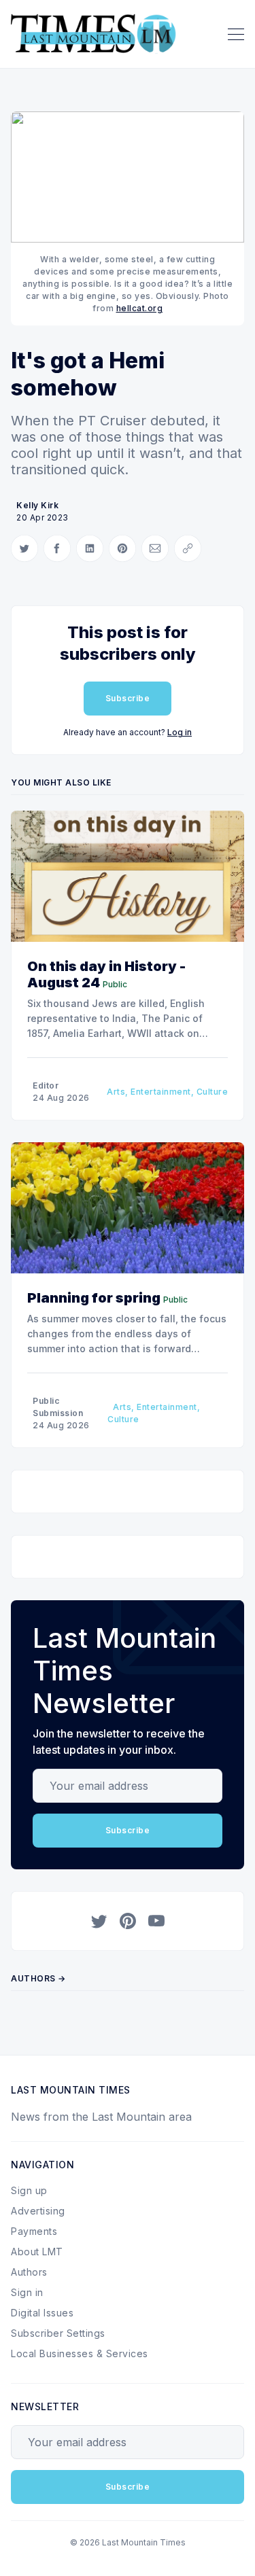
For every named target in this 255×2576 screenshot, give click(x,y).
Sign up (29, 2190)
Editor (46, 1086)
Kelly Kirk (37, 505)
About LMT (37, 2252)
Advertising (38, 2211)
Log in (180, 732)
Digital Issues (42, 2313)
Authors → (38, 1978)
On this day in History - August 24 (106, 974)
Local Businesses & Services (80, 2353)
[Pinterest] (128, 1921)
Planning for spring (94, 1298)
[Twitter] (99, 1921)
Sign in (27, 2292)
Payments (34, 2231)
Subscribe (128, 698)
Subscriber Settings (58, 2333)
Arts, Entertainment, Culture (167, 1092)
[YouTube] (156, 1921)
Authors (29, 2272)
